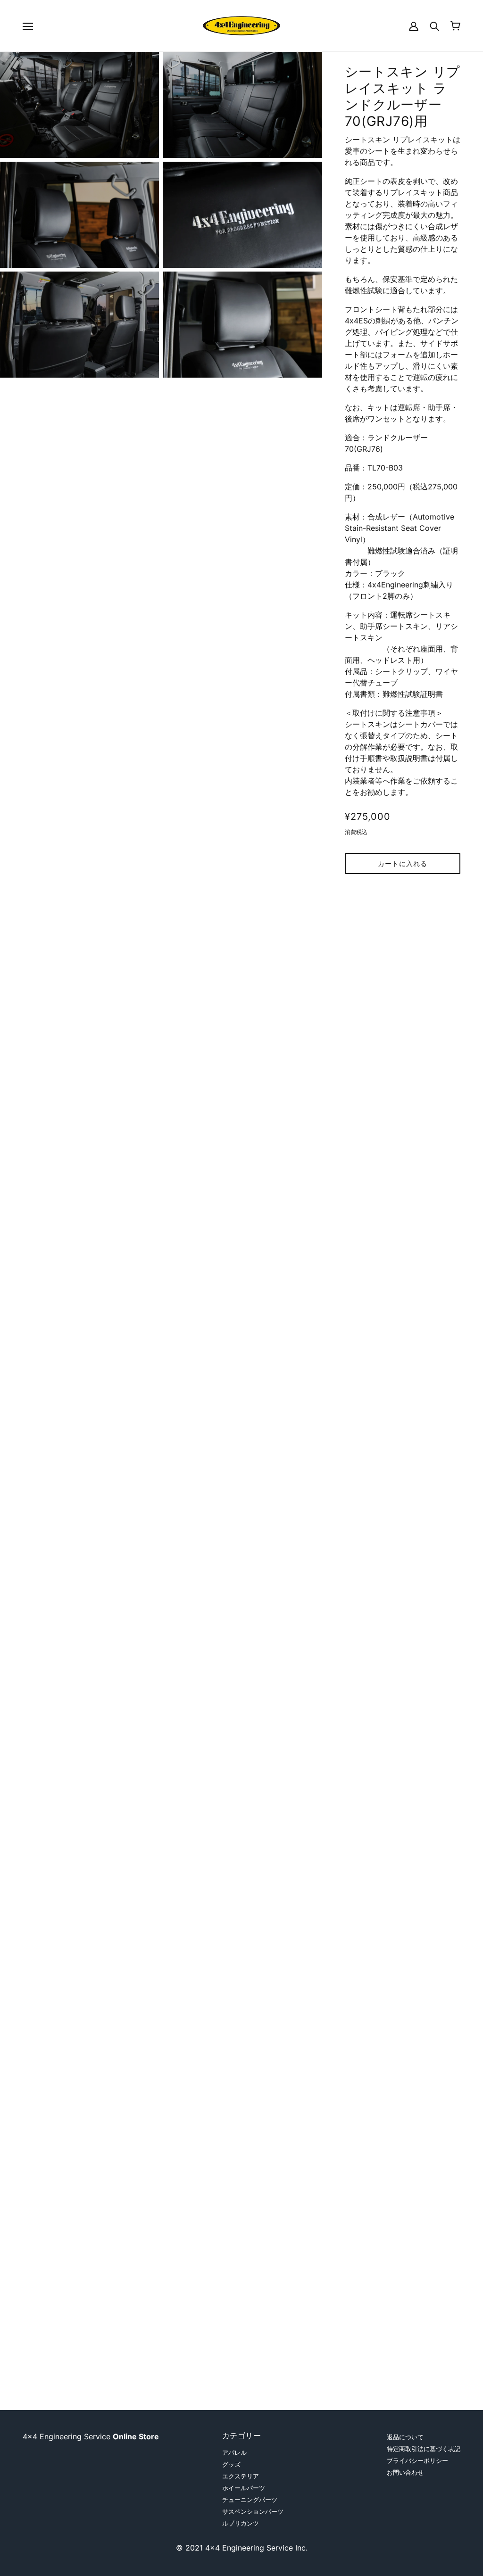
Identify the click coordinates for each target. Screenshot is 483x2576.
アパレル (234, 2452)
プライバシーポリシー (417, 2460)
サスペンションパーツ (253, 2511)
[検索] (434, 26)
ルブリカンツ (241, 2523)
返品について (405, 2437)
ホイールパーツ (244, 2488)
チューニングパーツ (250, 2500)
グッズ (231, 2464)
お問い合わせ (405, 2472)
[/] (242, 25)
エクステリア (241, 2476)
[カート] (455, 26)
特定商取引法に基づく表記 (424, 2449)
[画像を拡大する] (79, 105)
